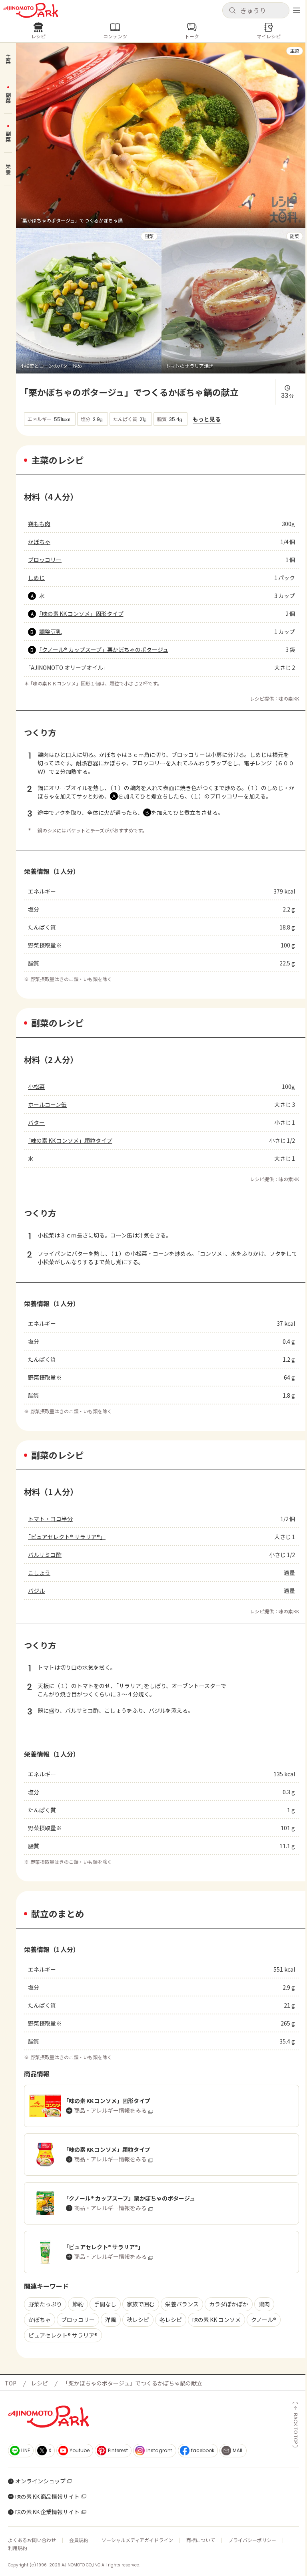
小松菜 (36, 1086)
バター (36, 1122)
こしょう (39, 1573)
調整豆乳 (50, 632)
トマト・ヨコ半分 (50, 1519)
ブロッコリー (45, 560)
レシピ (40, 2383)
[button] (256, 10)
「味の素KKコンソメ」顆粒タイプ (70, 1140)
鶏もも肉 (39, 524)
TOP (11, 2383)
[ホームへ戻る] (31, 10)
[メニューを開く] (297, 10)
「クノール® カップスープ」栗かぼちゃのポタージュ (104, 649)
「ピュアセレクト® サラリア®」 (67, 1537)
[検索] (232, 11)
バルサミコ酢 (45, 1555)
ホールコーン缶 (47, 1104)
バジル (36, 1591)
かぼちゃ (39, 542)
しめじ (36, 578)
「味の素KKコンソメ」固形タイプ (81, 614)
